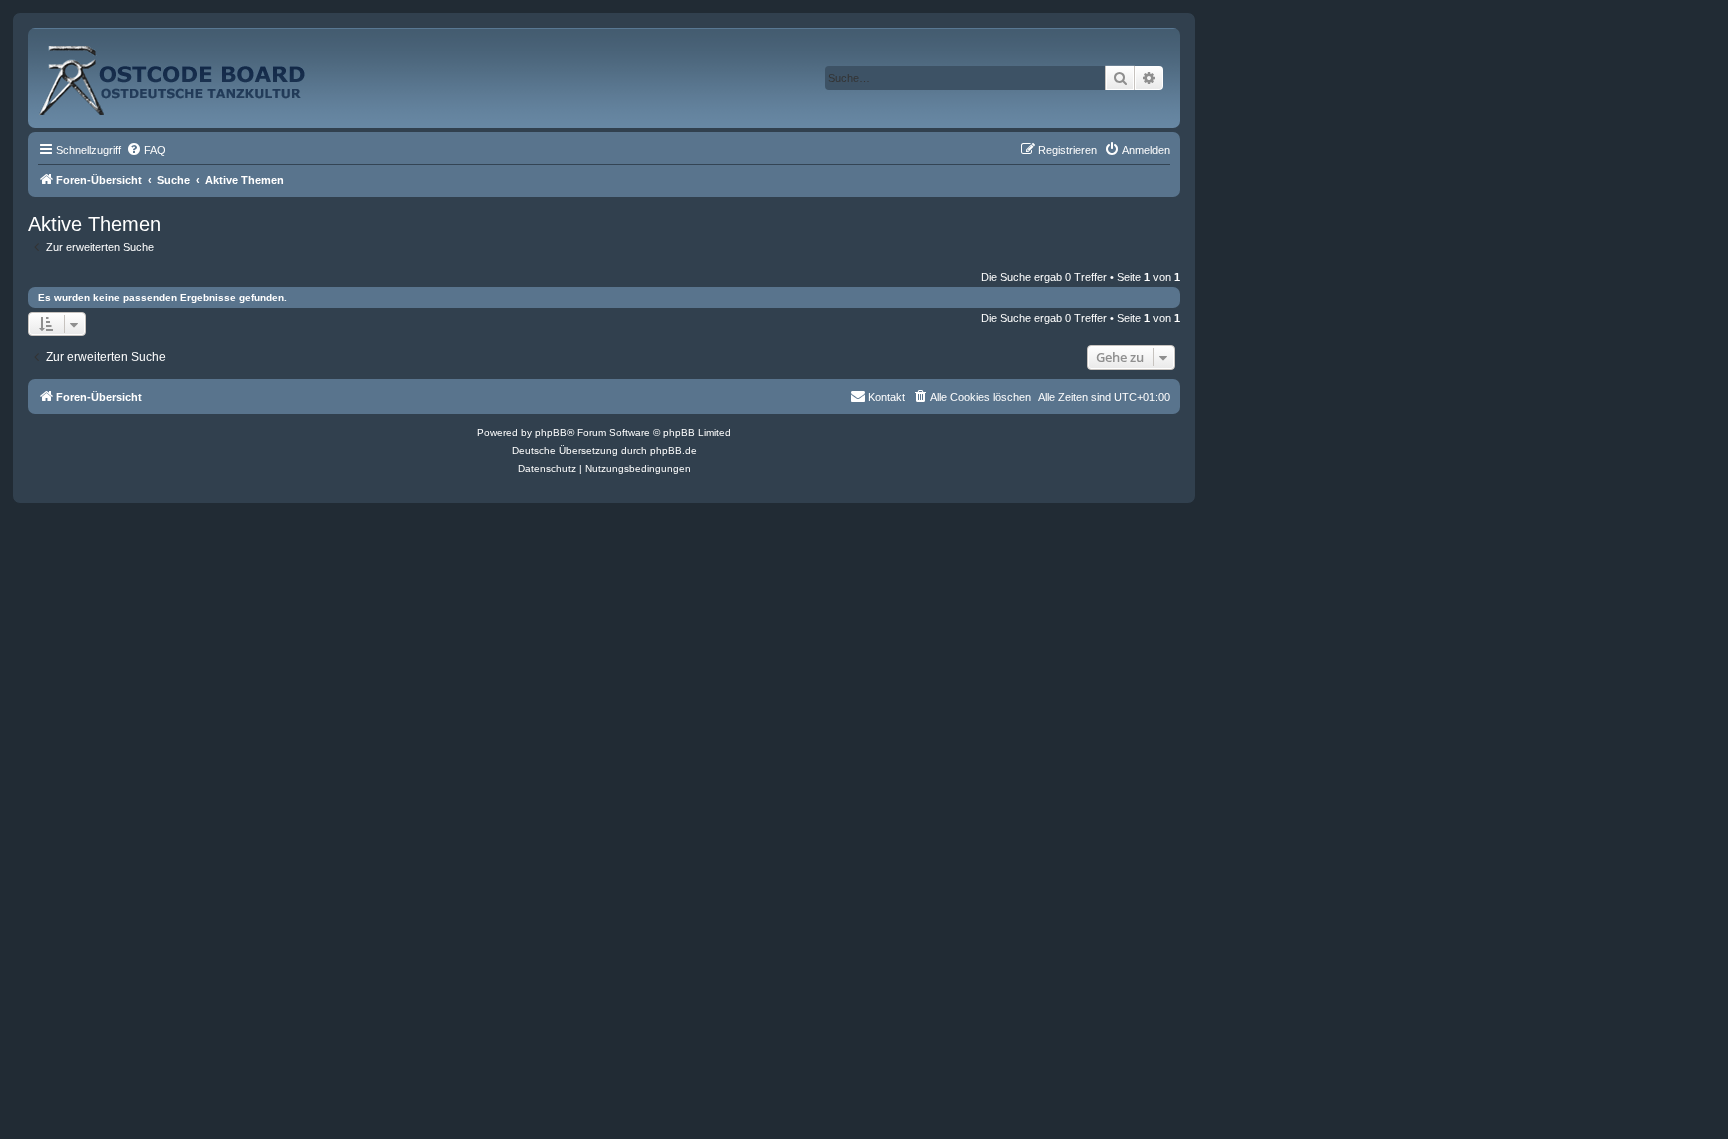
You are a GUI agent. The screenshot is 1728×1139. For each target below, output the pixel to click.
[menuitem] (146, 150)
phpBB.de (673, 450)
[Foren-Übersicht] (194, 72)
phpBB (551, 432)
